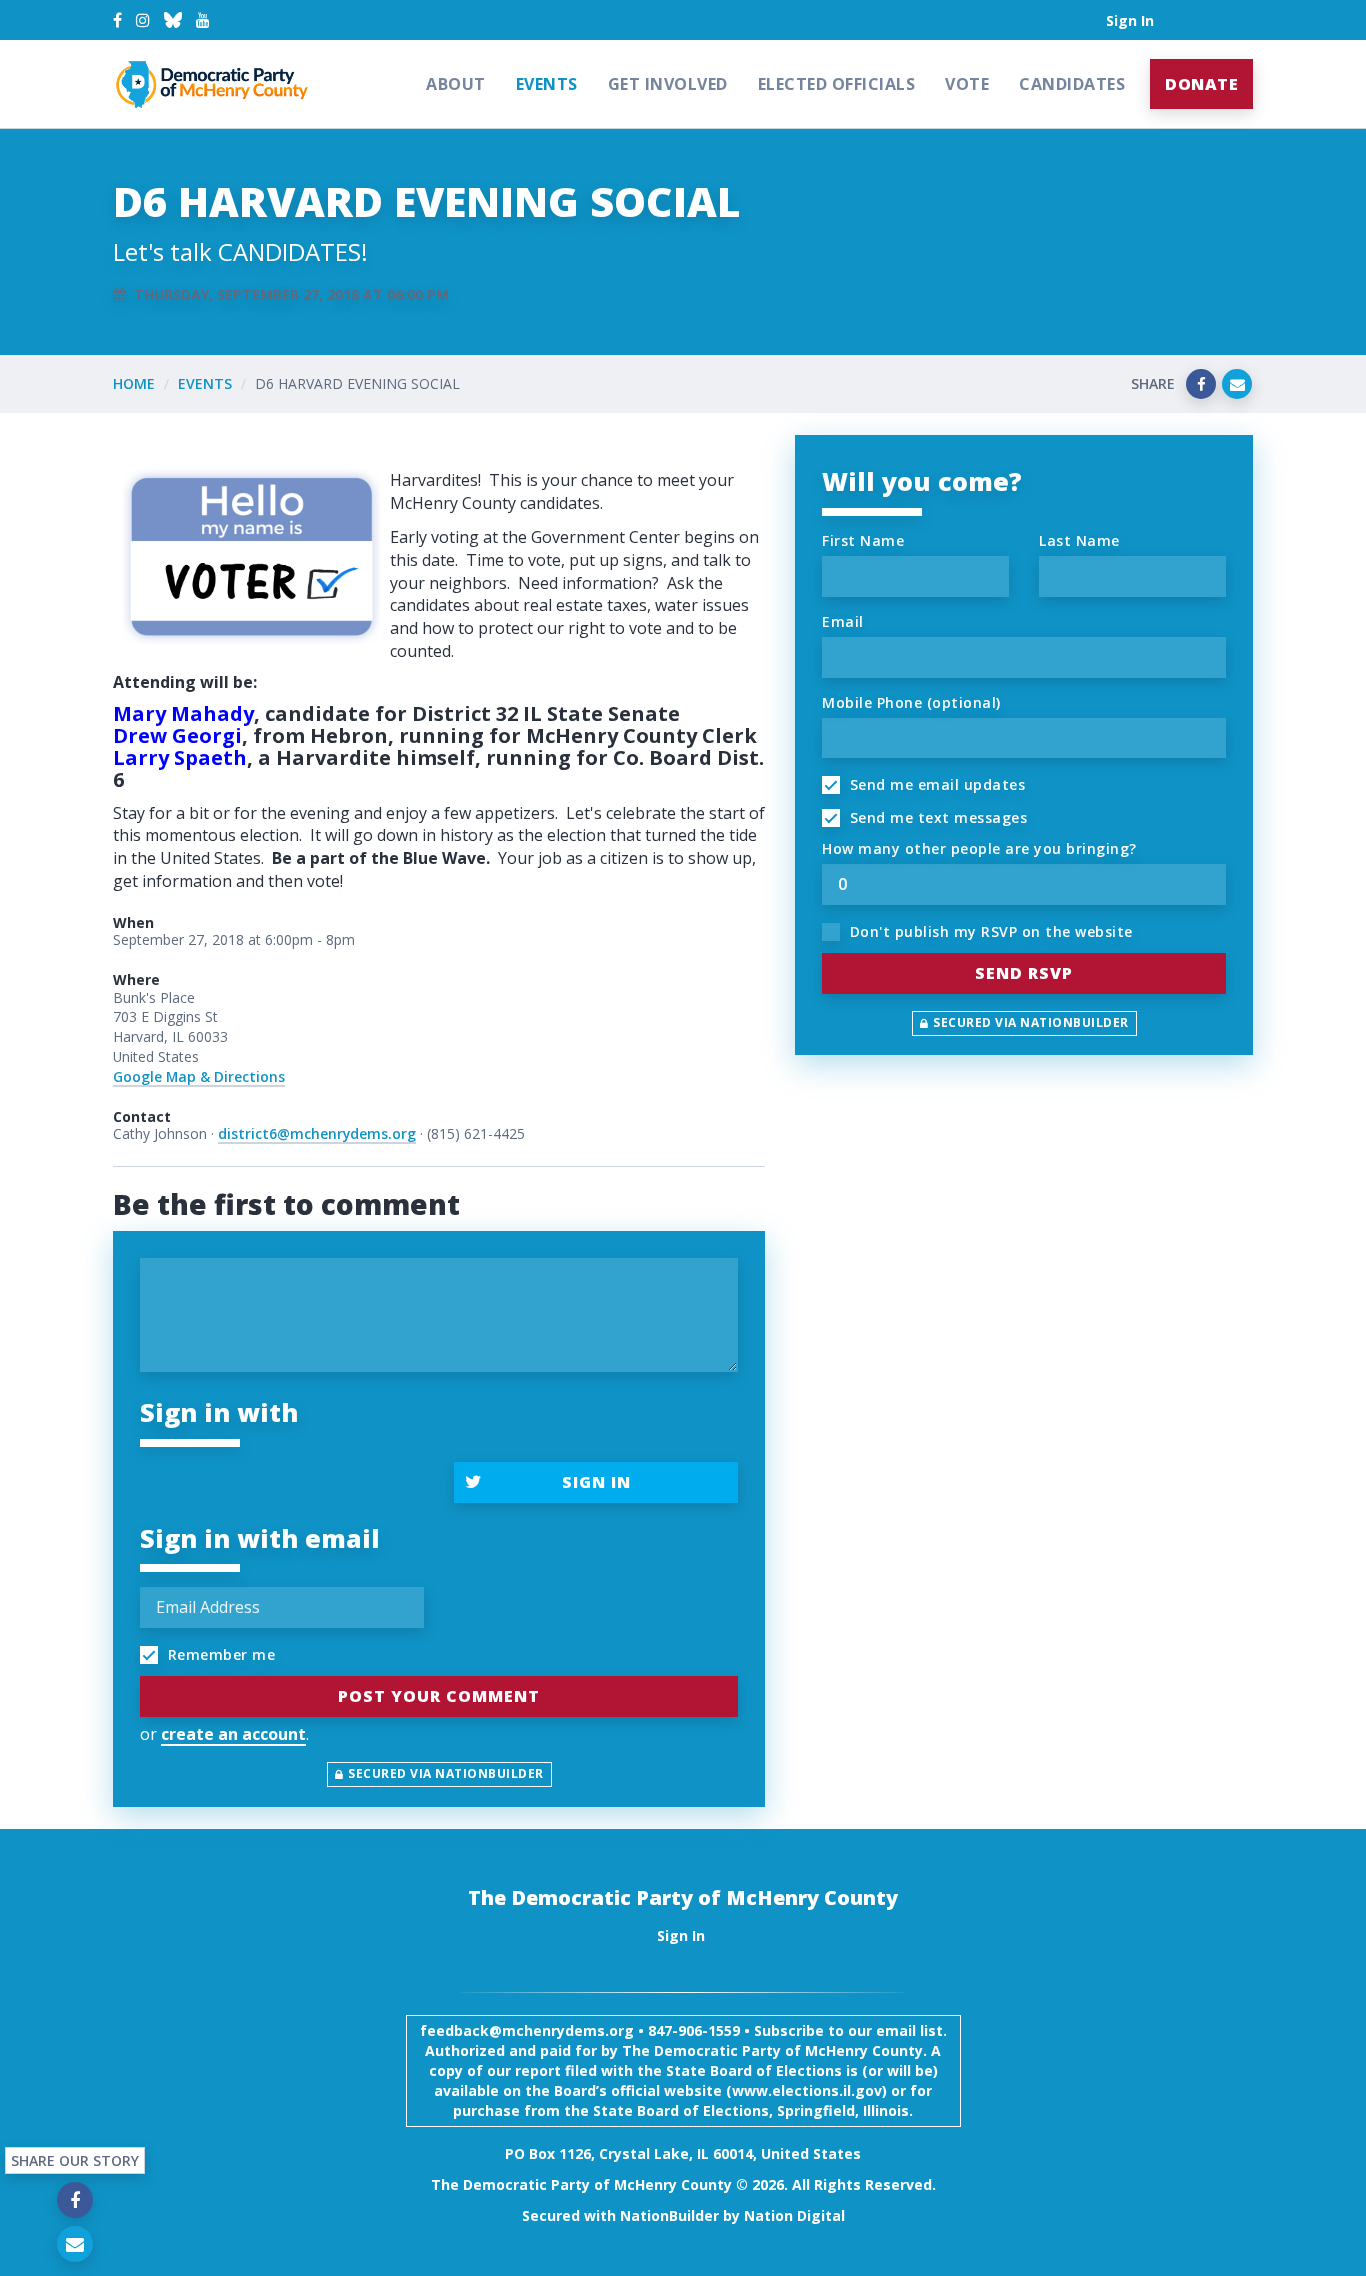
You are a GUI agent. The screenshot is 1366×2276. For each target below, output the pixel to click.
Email (843, 621)
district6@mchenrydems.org (317, 1133)
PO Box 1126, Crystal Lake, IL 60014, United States (683, 2153)
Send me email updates (935, 784)
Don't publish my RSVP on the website (989, 931)
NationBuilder (669, 2215)
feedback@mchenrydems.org (527, 2030)
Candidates (1072, 84)
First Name (863, 540)
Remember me (219, 1654)
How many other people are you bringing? (979, 848)
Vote (967, 84)
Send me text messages (936, 817)
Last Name (1079, 540)
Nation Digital (794, 2215)
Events (547, 84)
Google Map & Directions (199, 1076)
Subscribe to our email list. (850, 2030)
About (456, 84)
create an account (233, 1734)
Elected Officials (837, 84)
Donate (1201, 84)
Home (134, 383)
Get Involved (668, 84)
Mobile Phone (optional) (911, 702)
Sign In (1130, 20)
